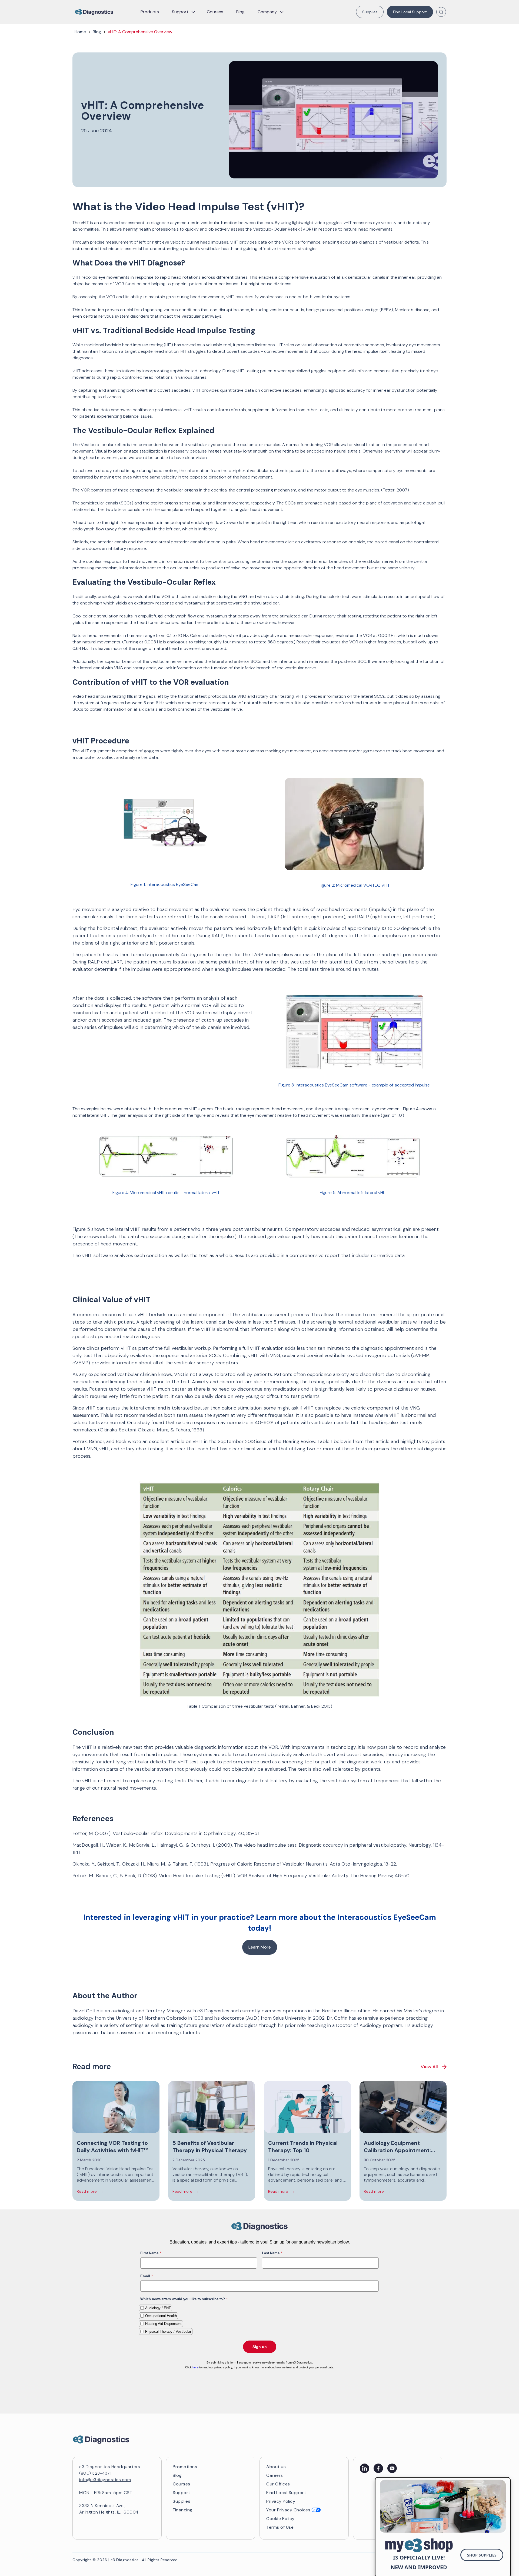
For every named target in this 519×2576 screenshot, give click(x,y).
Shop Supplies (482, 2555)
